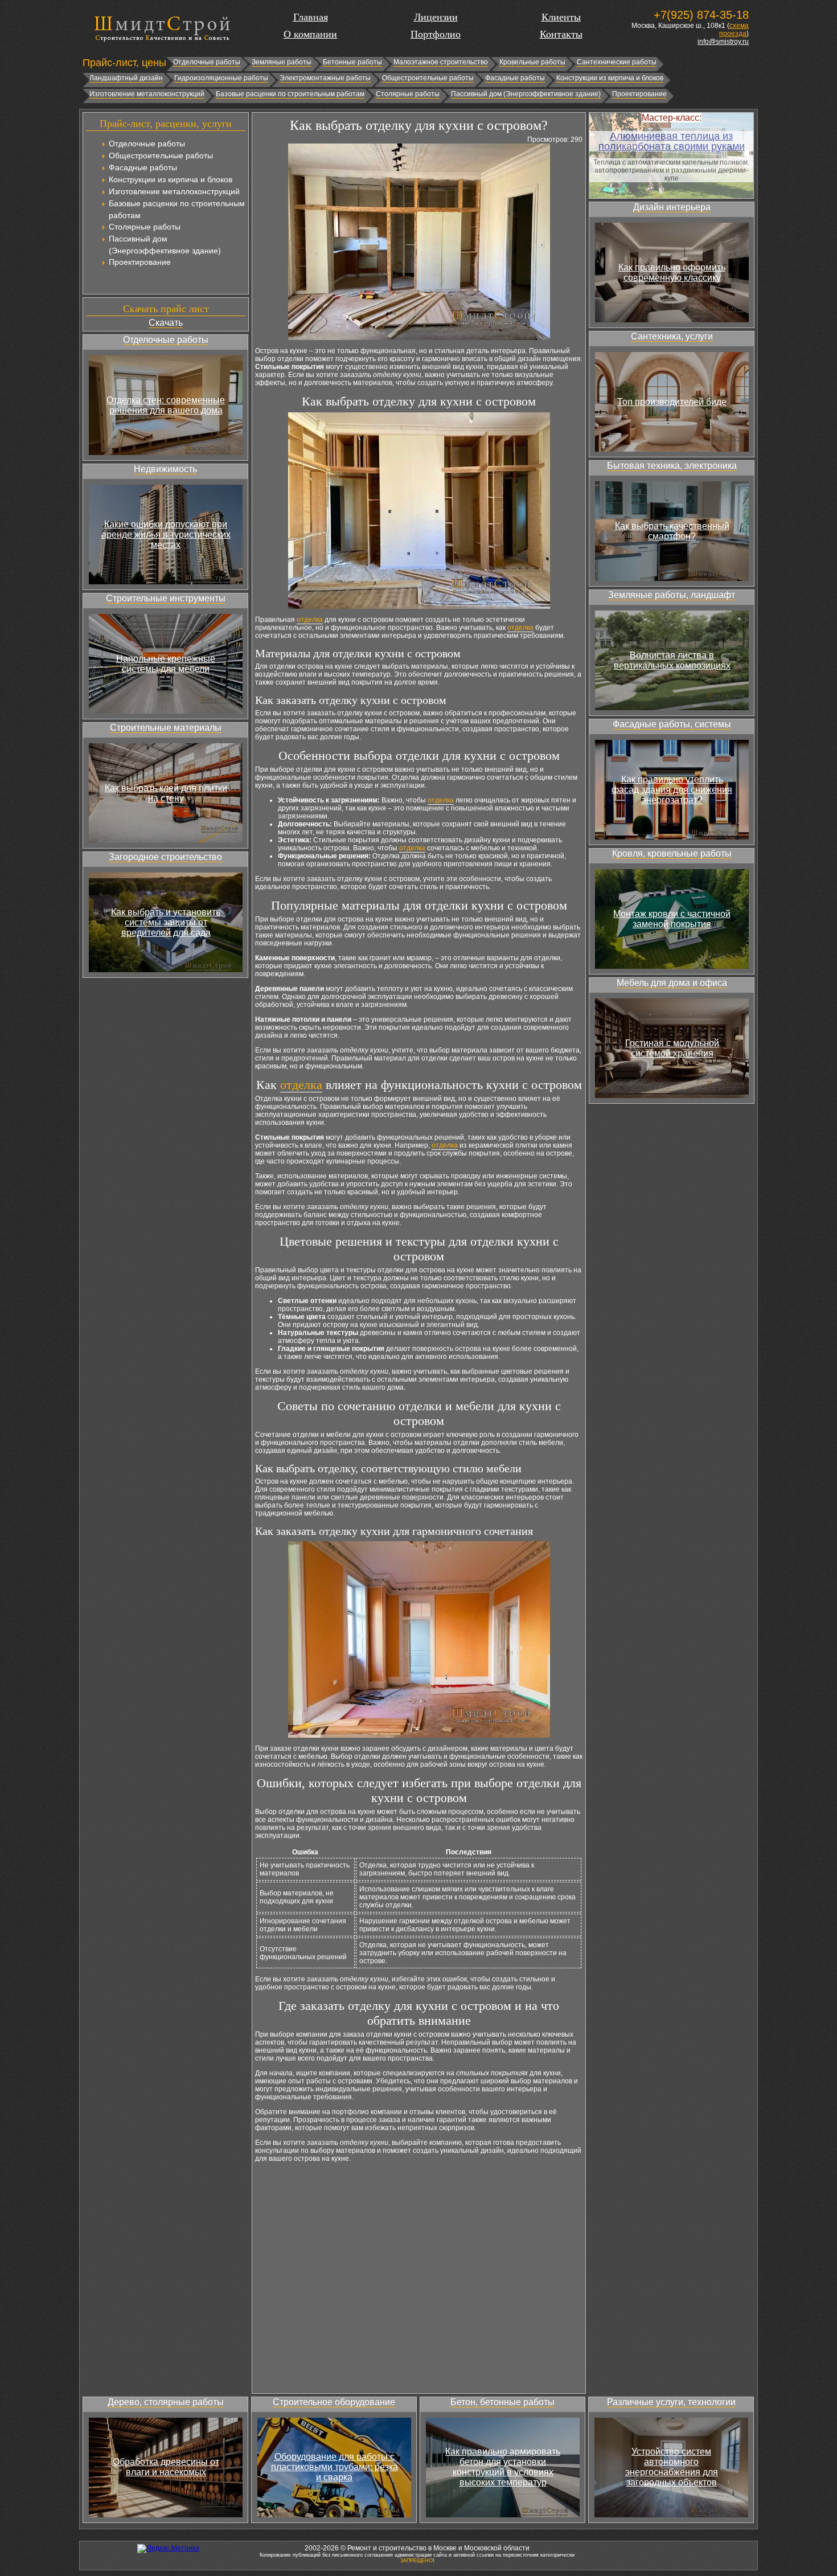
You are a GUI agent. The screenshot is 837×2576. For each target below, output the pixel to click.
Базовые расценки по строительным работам (290, 94)
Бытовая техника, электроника (672, 466)
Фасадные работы (515, 78)
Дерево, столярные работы (166, 2402)
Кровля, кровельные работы (672, 853)
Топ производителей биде (672, 402)
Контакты (561, 34)
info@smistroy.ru (723, 42)
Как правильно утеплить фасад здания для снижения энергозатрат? (672, 790)
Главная (311, 17)
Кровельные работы (532, 62)
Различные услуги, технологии (671, 2402)
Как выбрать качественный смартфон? (672, 531)
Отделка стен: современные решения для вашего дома (166, 405)
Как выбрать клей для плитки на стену (166, 793)
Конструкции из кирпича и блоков (610, 78)
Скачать (166, 323)
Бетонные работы (352, 62)
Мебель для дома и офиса (672, 983)
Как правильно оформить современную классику (672, 273)
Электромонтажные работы (325, 78)
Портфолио (436, 34)
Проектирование (639, 94)
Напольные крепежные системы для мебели (166, 664)
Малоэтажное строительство (441, 62)
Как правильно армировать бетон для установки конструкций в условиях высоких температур (503, 2467)
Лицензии (436, 17)
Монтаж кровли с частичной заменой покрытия (672, 919)
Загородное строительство (165, 857)
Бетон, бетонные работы (502, 2402)
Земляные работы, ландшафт (672, 595)
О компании (310, 34)
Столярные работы (408, 94)
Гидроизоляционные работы (221, 78)
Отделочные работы (207, 62)
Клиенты (561, 17)
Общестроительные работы (428, 78)
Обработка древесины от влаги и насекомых (166, 2467)
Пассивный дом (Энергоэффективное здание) (526, 94)
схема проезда (734, 30)
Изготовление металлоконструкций (147, 94)
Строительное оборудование (334, 2402)
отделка (310, 620)
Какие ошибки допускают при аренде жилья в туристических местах (166, 535)
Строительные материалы (166, 728)
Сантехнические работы (617, 62)
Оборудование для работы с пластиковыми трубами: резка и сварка (335, 2467)
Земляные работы (282, 62)
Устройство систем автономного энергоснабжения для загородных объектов (672, 2467)
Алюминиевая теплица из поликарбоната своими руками (672, 141)
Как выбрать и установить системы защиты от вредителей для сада (166, 922)
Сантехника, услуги (672, 336)
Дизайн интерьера (672, 207)
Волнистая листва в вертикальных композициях (672, 660)
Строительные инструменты (166, 598)
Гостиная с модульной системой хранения (672, 1048)
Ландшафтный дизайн (126, 78)
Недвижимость (165, 469)
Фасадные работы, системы (672, 724)
